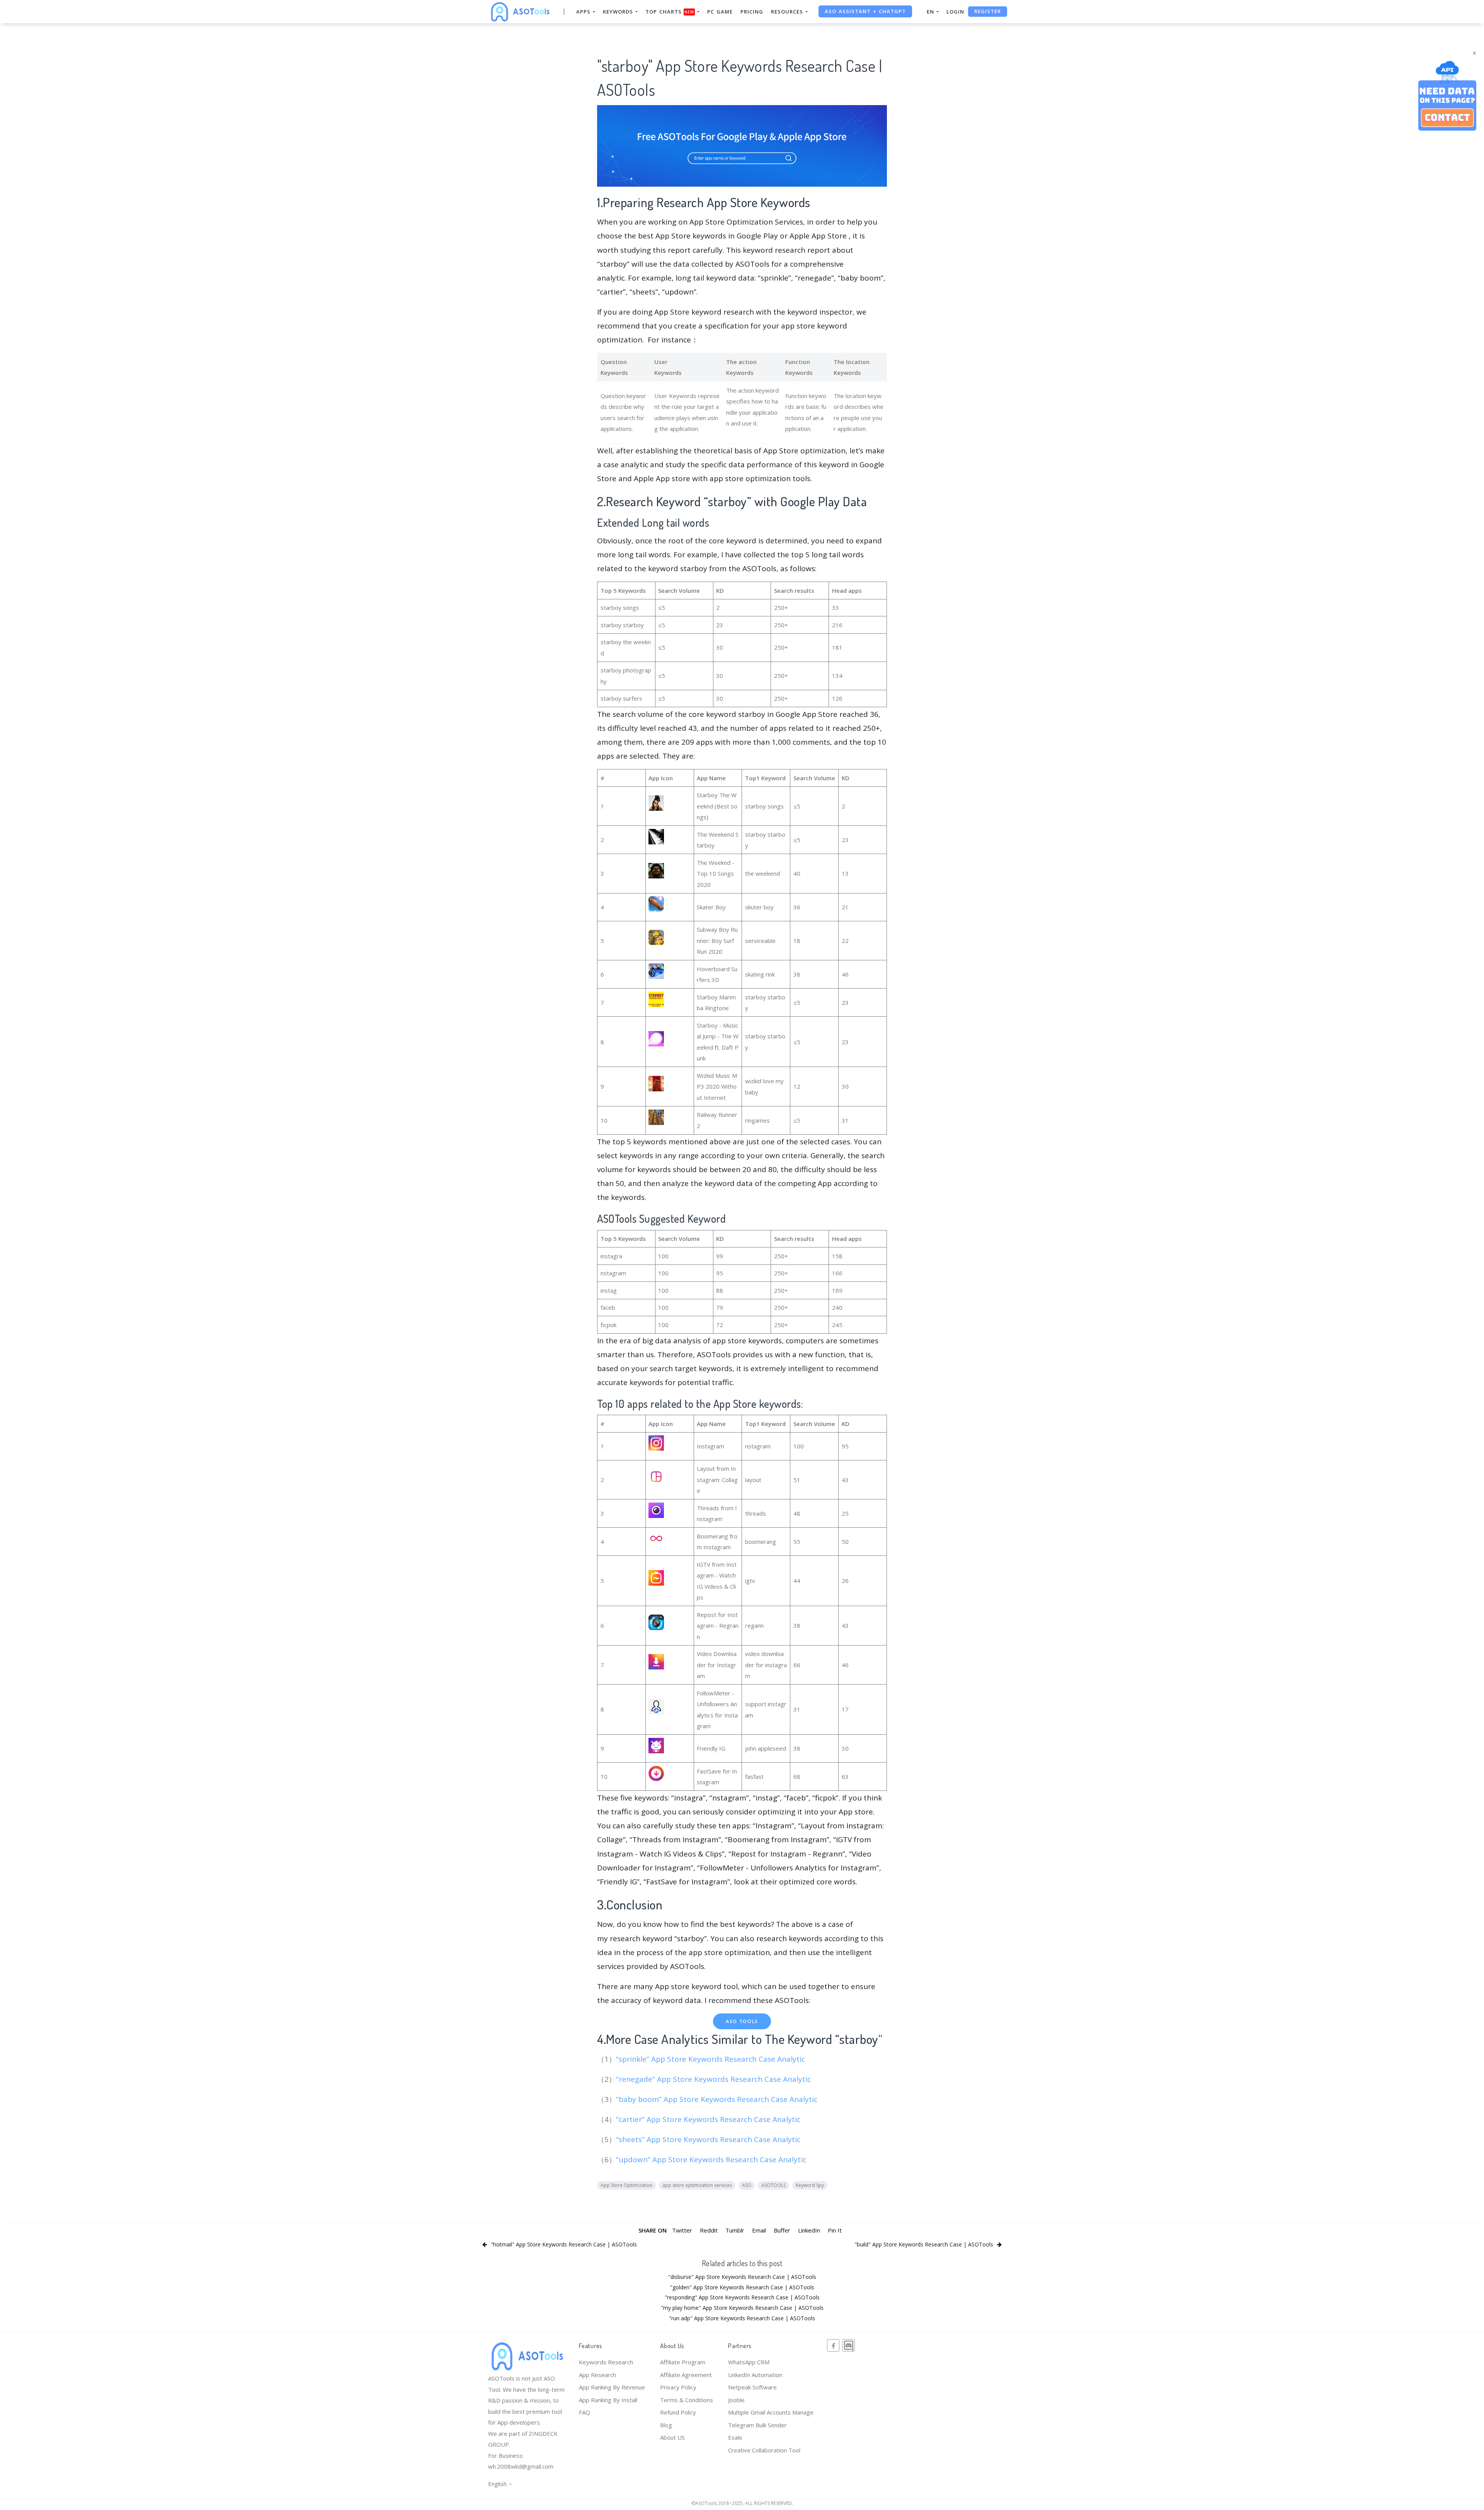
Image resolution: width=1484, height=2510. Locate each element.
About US (672, 2437)
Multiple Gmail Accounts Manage (771, 2412)
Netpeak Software (752, 2387)
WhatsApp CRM (749, 2362)
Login (955, 12)
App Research (597, 2375)
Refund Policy (678, 2412)
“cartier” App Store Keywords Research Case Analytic (709, 2119)
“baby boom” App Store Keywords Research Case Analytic (718, 2099)
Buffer (782, 2230)
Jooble (736, 2400)
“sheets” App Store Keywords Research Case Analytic (709, 2139)
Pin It (835, 2230)
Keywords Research (606, 2362)
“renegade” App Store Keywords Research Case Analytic (714, 2079)
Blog (666, 2425)
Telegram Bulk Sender (757, 2425)
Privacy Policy (678, 2387)
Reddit (709, 2230)
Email (759, 2230)
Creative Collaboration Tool (764, 2450)
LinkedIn (809, 2230)
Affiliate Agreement (686, 2375)
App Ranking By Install (608, 2400)
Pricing (752, 12)
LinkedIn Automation (755, 2375)
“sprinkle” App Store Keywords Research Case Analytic (711, 2059)
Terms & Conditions (687, 2400)
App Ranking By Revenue (612, 2387)
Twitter (682, 2230)
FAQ (585, 2412)
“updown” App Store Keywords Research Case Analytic (712, 2159)
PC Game (720, 12)
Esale (735, 2437)
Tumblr (735, 2230)
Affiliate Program (683, 2362)
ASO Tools (742, 2021)
